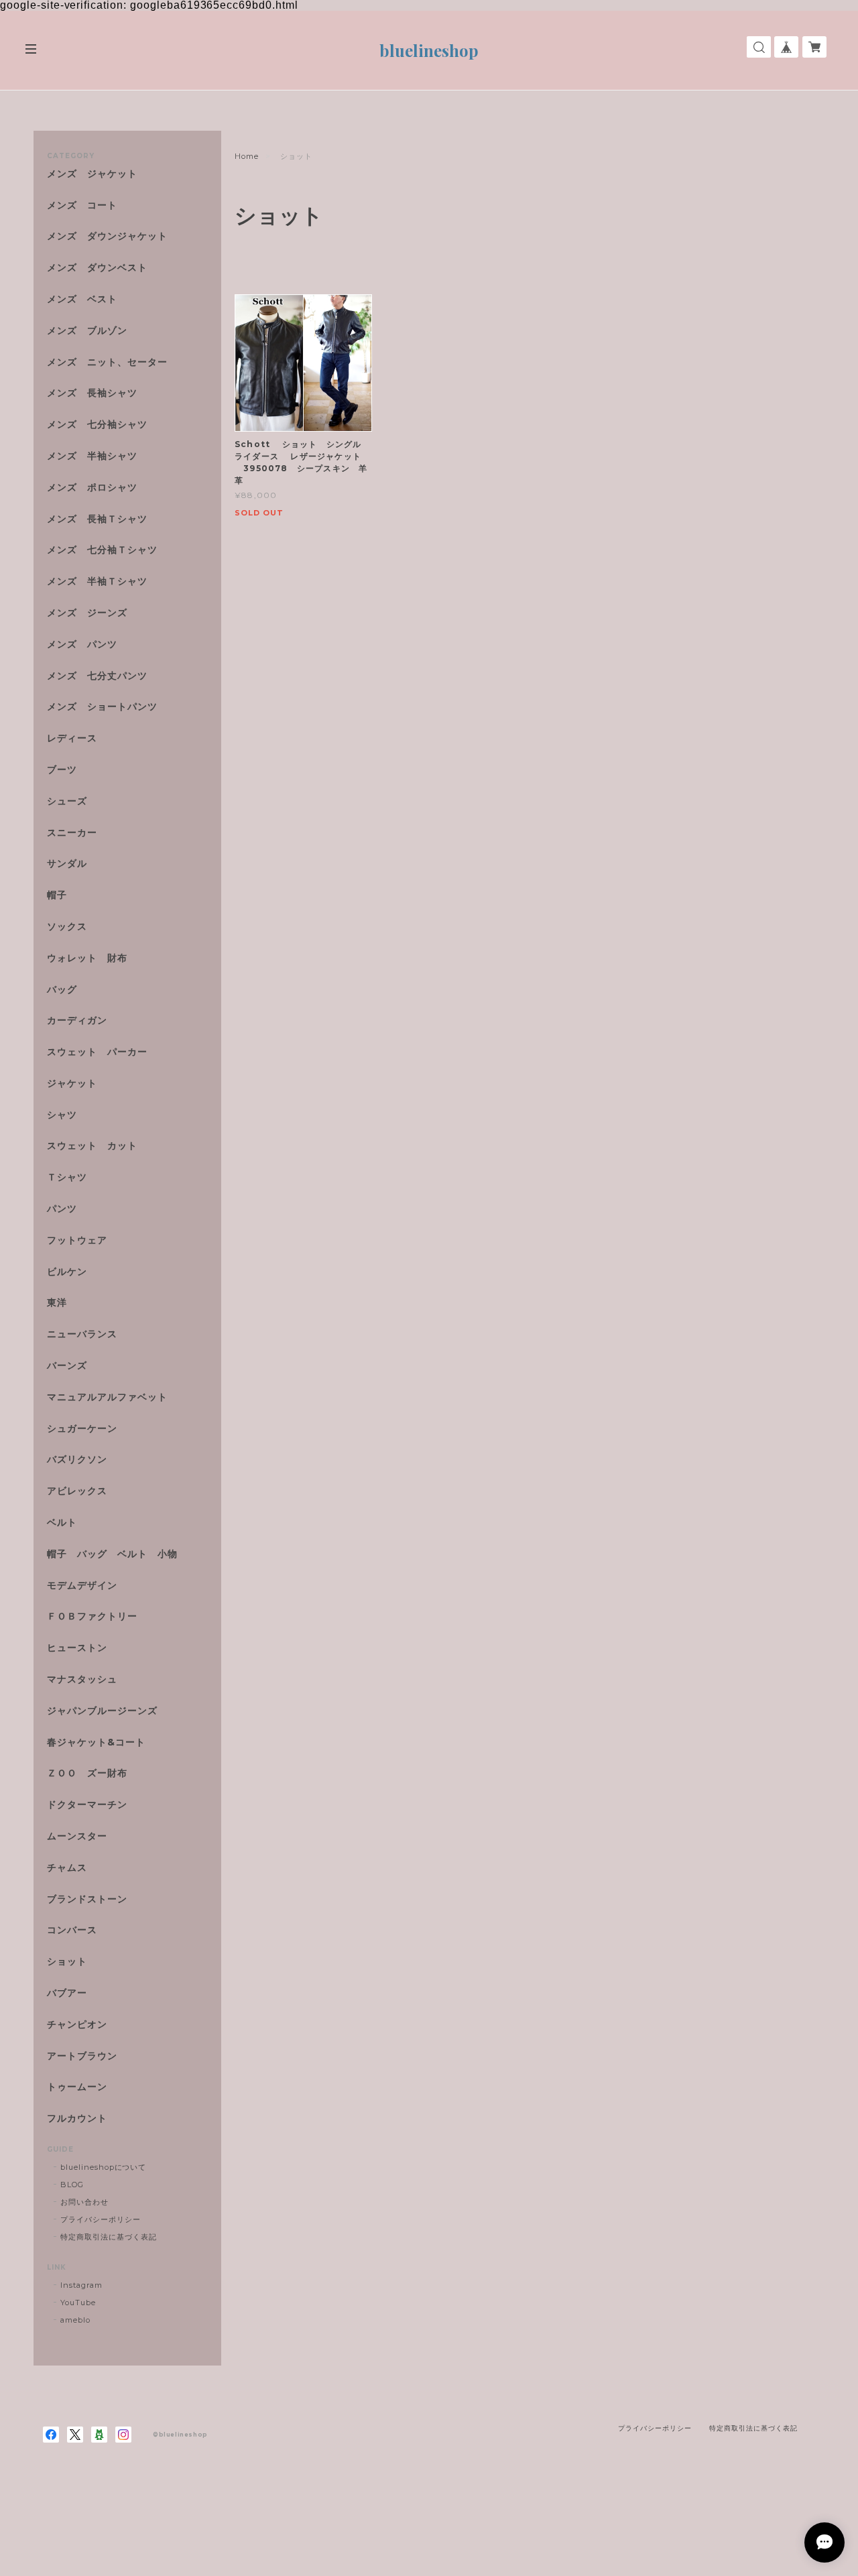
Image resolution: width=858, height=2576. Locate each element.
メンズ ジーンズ (87, 613)
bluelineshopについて (103, 2167)
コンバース (72, 1930)
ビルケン (67, 1272)
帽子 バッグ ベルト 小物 (112, 1554)
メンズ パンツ (82, 645)
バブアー (67, 1993)
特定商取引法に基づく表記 (109, 2237)
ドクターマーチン (87, 1805)
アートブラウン (82, 2056)
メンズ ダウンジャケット (107, 236)
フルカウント (77, 2119)
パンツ (62, 1209)
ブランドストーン (87, 1899)
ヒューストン (77, 1648)
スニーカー (72, 833)
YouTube (78, 2303)
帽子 (57, 895)
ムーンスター (77, 1836)
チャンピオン (77, 2025)
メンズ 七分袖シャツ (97, 425)
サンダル (67, 864)
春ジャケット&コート (96, 1742)
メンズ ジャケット (92, 174)
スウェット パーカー (97, 1052)
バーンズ (67, 1366)
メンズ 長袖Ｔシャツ (97, 519)
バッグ (62, 990)
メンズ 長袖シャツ (92, 393)
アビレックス (77, 1491)
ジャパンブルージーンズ (102, 1711)
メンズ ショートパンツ (102, 707)
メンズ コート (82, 205)
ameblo (75, 2320)
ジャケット (72, 1084)
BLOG (72, 2185)
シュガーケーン (82, 1429)
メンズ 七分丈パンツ (97, 676)
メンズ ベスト (82, 299)
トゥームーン (77, 2087)
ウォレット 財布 (87, 958)
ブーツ (62, 770)
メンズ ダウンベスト (97, 268)
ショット (67, 1962)
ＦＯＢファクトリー (92, 1616)
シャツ (62, 1115)
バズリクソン (77, 1460)
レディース (77, 738)
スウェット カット (92, 1146)
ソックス (67, 927)
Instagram (81, 2285)
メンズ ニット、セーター (107, 362)
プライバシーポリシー (101, 2219)
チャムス (67, 1868)
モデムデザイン (82, 1586)
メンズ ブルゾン (87, 331)
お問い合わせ (84, 2202)
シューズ (67, 801)
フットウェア (77, 1240)
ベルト (62, 1523)
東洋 (57, 1303)
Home (247, 156)
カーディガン (77, 1021)
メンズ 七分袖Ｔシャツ (102, 550)
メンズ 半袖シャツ (92, 456)
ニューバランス (82, 1334)
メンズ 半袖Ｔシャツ (97, 581)
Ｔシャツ (67, 1177)
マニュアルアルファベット (107, 1397)
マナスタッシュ (82, 1679)
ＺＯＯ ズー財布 (87, 1773)
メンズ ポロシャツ (92, 488)
